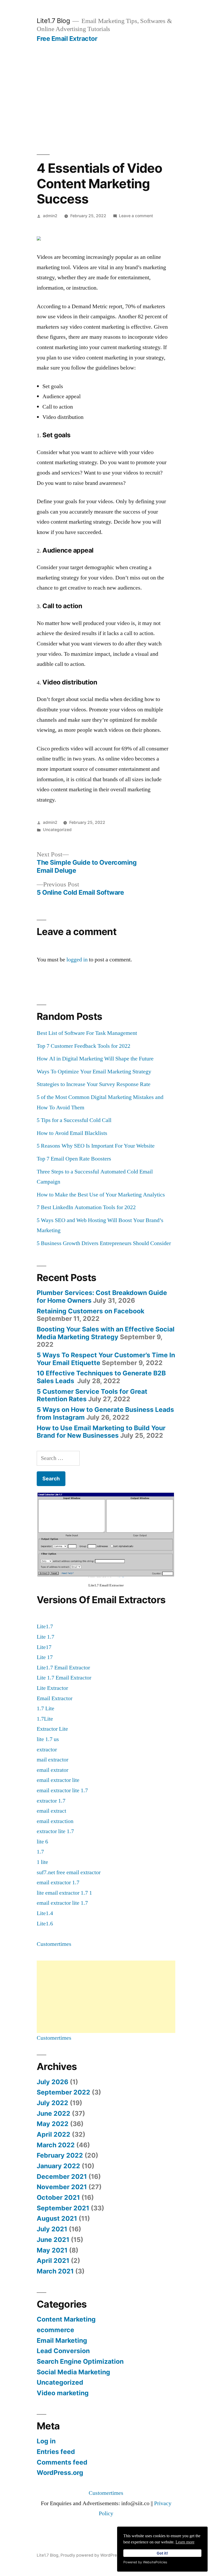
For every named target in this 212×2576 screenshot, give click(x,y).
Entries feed (56, 2452)
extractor (47, 1750)
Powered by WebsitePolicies (145, 2562)
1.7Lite (45, 1719)
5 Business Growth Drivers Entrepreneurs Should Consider (104, 1243)
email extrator (52, 1770)
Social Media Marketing (73, 2372)
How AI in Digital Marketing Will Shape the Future (95, 1059)
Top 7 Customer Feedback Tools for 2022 (84, 1046)
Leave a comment (136, 216)
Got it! (162, 2553)
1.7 (40, 1852)
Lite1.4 (45, 1913)
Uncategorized (57, 830)
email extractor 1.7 (58, 1882)
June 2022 (54, 2113)
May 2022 (53, 2124)
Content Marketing (66, 2319)
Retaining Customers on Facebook (90, 1311)
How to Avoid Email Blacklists (72, 1133)
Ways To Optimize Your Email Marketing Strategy (94, 1072)
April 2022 (54, 2134)
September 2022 (63, 2092)
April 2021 (53, 2261)
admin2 (50, 216)
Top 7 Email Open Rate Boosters (74, 1159)
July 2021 (52, 2229)
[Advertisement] (106, 81)
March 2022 (56, 2145)
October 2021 (58, 2197)
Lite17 (44, 1647)
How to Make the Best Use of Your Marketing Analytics (101, 1195)
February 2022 (60, 2155)
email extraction (55, 1821)
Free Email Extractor (67, 39)
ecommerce (55, 2330)
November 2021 (62, 2187)
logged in (77, 960)
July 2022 (52, 2103)
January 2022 (58, 2166)
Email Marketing (62, 2340)
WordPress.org (60, 2473)
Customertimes (54, 1944)
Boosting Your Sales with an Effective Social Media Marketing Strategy (106, 1333)
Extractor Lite (52, 1729)
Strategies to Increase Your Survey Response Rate (94, 1084)
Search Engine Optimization (80, 2361)
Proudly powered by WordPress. (92, 2555)
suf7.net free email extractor (69, 1872)
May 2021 (52, 2250)
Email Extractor (55, 1698)
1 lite (42, 1862)
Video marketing (63, 2393)
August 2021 (57, 2218)
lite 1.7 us (48, 1739)
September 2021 (63, 2208)
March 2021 (55, 2271)
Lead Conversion (63, 2351)
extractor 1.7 (51, 1801)
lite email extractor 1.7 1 (64, 1893)
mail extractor (52, 1760)
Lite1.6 (45, 1924)
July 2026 (52, 2082)
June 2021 (53, 2240)
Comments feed (62, 2462)
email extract (51, 1811)
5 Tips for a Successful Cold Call (74, 1120)
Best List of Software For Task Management (87, 1033)
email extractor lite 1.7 (62, 1790)
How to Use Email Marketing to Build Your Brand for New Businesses (101, 1432)
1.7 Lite (46, 1708)
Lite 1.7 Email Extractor (64, 1678)
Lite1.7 (45, 1626)
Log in (46, 2441)
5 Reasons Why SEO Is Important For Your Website (96, 1146)
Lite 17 (45, 1657)
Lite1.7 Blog (53, 21)
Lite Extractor (52, 1688)
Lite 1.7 (46, 1637)
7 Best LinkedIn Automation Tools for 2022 (86, 1207)
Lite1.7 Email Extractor (63, 1668)
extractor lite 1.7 (55, 1831)
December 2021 (62, 2176)
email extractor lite (58, 1780)
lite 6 (42, 1842)
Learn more (185, 2542)
